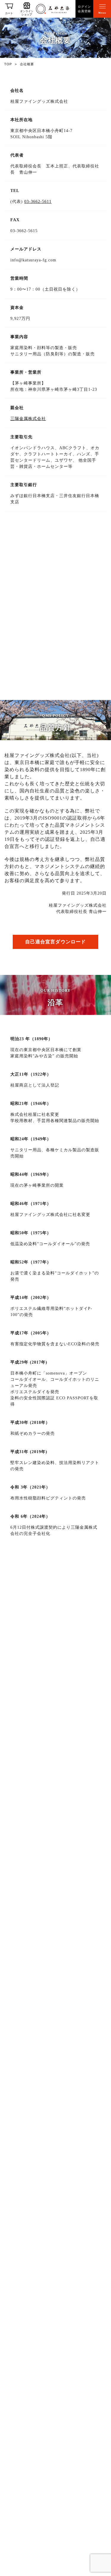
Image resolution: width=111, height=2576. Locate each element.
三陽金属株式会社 (28, 419)
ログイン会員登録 (84, 9)
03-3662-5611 (38, 202)
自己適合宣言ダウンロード (55, 942)
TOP (8, 64)
